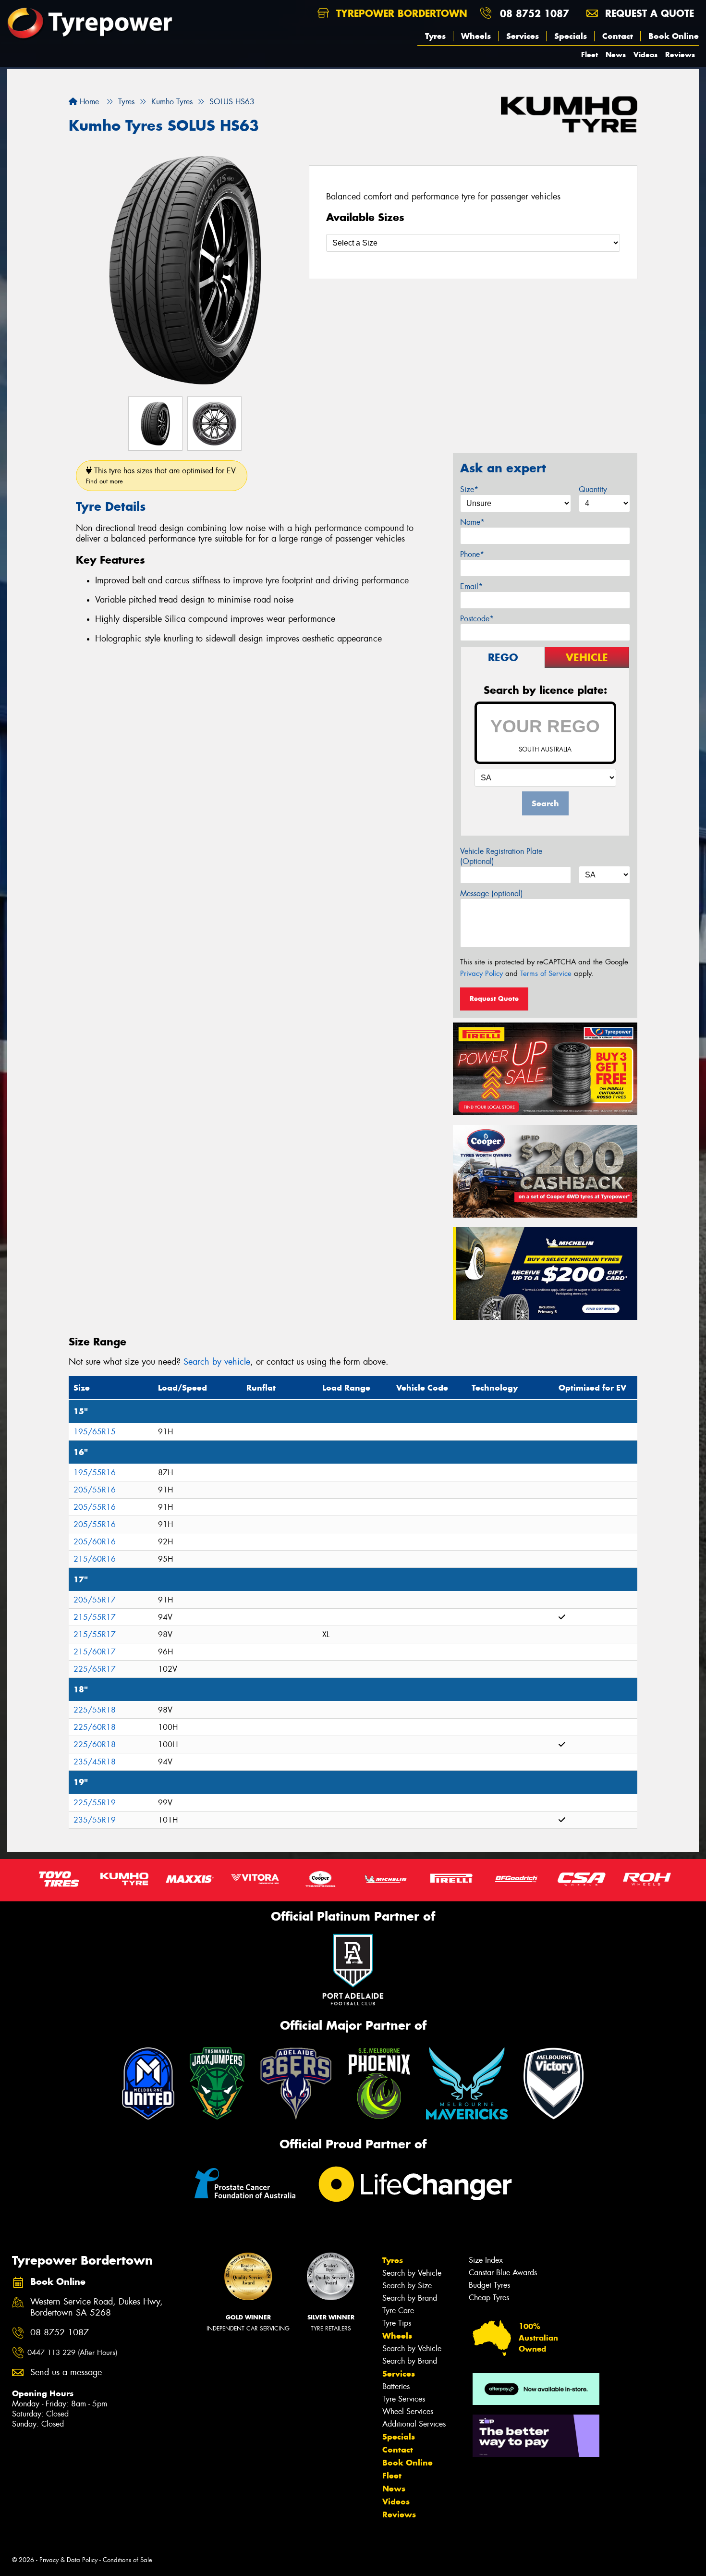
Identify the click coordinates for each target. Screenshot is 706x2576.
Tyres (435, 36)
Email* (471, 586)
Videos (645, 55)
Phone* (472, 554)
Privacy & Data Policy (68, 2560)
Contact (618, 36)
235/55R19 (95, 1820)
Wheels (476, 36)
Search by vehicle (217, 1362)
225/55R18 (95, 1710)
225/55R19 (95, 1803)
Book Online (674, 36)
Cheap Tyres (489, 2298)
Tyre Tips (397, 2323)
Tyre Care (398, 2311)
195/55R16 (95, 1473)
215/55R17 (95, 1617)
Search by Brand (410, 2298)
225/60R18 (95, 1727)
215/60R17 (95, 1652)
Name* (472, 522)
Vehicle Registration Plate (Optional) (501, 856)
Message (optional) (492, 894)
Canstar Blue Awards (503, 2273)
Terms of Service (546, 974)
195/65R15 (95, 1432)
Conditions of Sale (128, 2560)
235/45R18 (95, 1762)
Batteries (396, 2386)
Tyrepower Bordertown (400, 13)
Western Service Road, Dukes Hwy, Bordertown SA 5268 (97, 2307)
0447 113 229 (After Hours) (72, 2353)
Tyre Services (404, 2399)
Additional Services (414, 2424)
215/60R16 (95, 1559)
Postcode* (477, 619)
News (616, 55)
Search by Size (407, 2286)
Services (523, 36)
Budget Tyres (489, 2285)
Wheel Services (408, 2411)
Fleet (590, 55)
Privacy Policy (481, 974)
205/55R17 (95, 1600)
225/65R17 (95, 1669)
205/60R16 (95, 1542)
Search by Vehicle (412, 2273)
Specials (571, 36)
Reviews (680, 55)
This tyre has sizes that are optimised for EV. (162, 475)
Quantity (593, 489)
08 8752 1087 (535, 13)
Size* (469, 489)
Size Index (486, 2260)
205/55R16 (95, 1490)
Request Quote (494, 998)
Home (88, 102)
